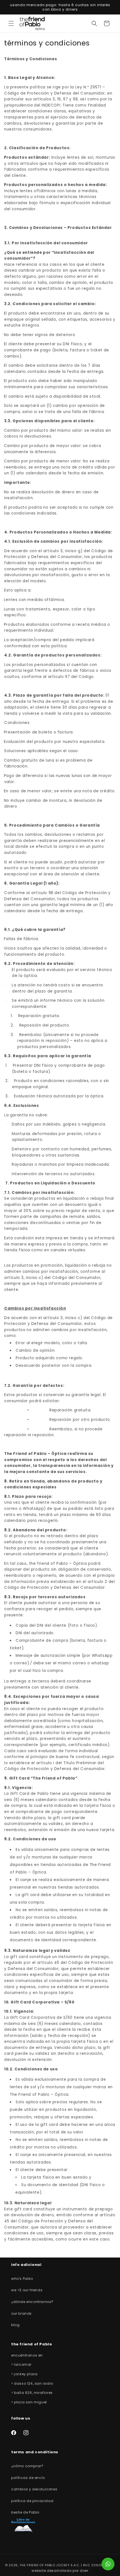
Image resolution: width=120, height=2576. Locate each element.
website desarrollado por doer (60, 2571)
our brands (21, 2313)
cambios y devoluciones (34, 2489)
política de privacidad (32, 2501)
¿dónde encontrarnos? (32, 2302)
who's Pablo (22, 2279)
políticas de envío (28, 2478)
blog (15, 2325)
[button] (11, 23)
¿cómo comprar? (27, 2466)
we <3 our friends (27, 2290)
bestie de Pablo (25, 2512)
